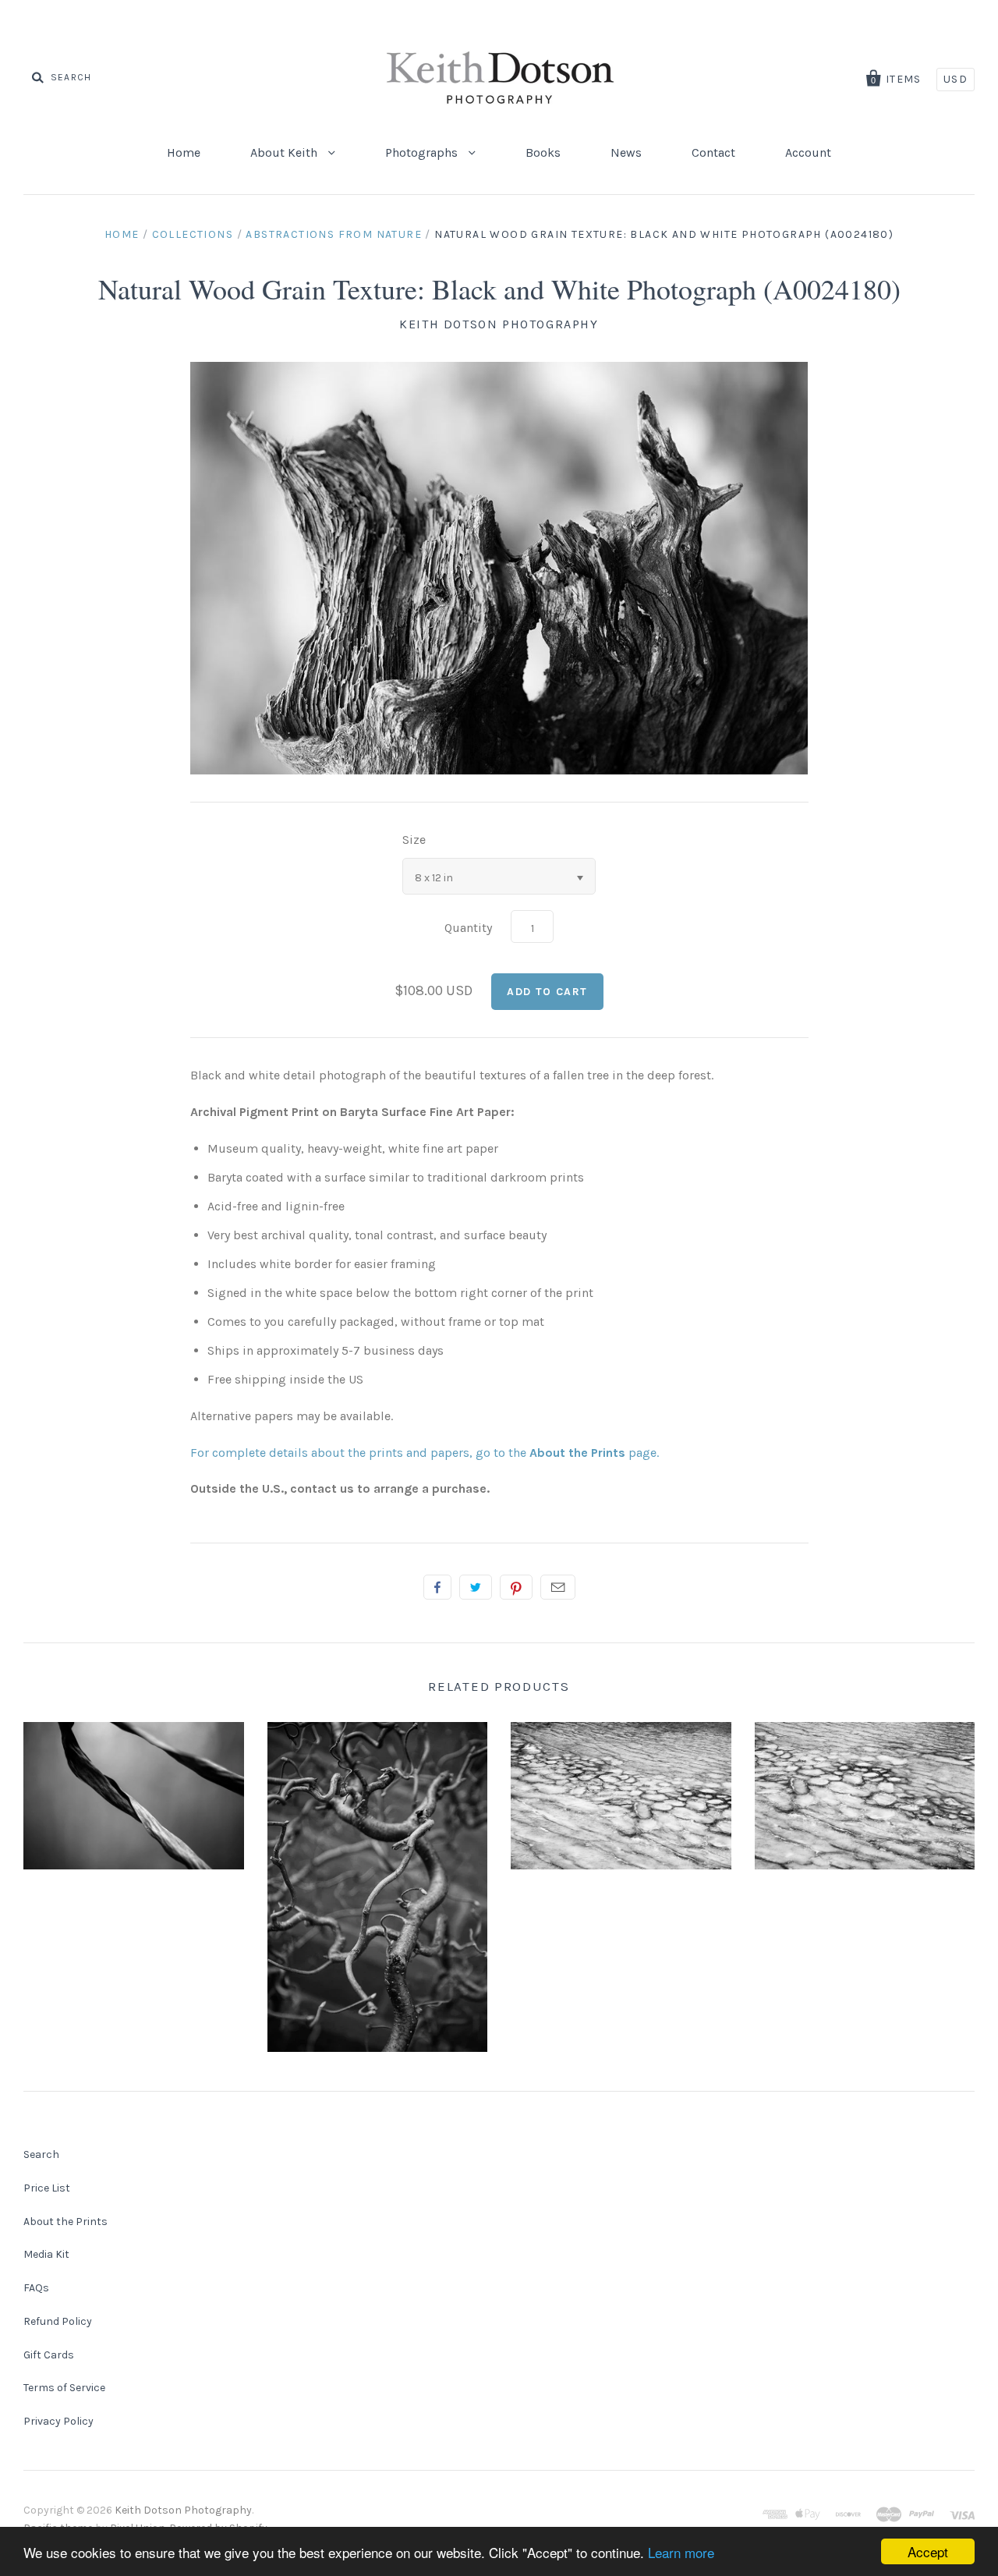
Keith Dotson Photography (499, 324)
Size (414, 840)
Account (808, 152)
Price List (47, 2188)
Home (184, 152)
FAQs (36, 2288)
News (626, 152)
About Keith (285, 152)
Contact (713, 152)
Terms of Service (64, 2388)
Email (558, 1587)
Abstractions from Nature (334, 234)
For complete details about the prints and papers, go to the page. (425, 1453)
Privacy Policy (58, 2421)
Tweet (476, 1587)
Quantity (468, 928)
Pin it (516, 1587)
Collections (193, 234)
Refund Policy (58, 2321)
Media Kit (46, 2254)
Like (437, 1587)
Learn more (681, 2552)
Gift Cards (49, 2355)
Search (41, 2154)
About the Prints (65, 2222)
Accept (928, 2551)
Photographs (423, 152)
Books (543, 152)
